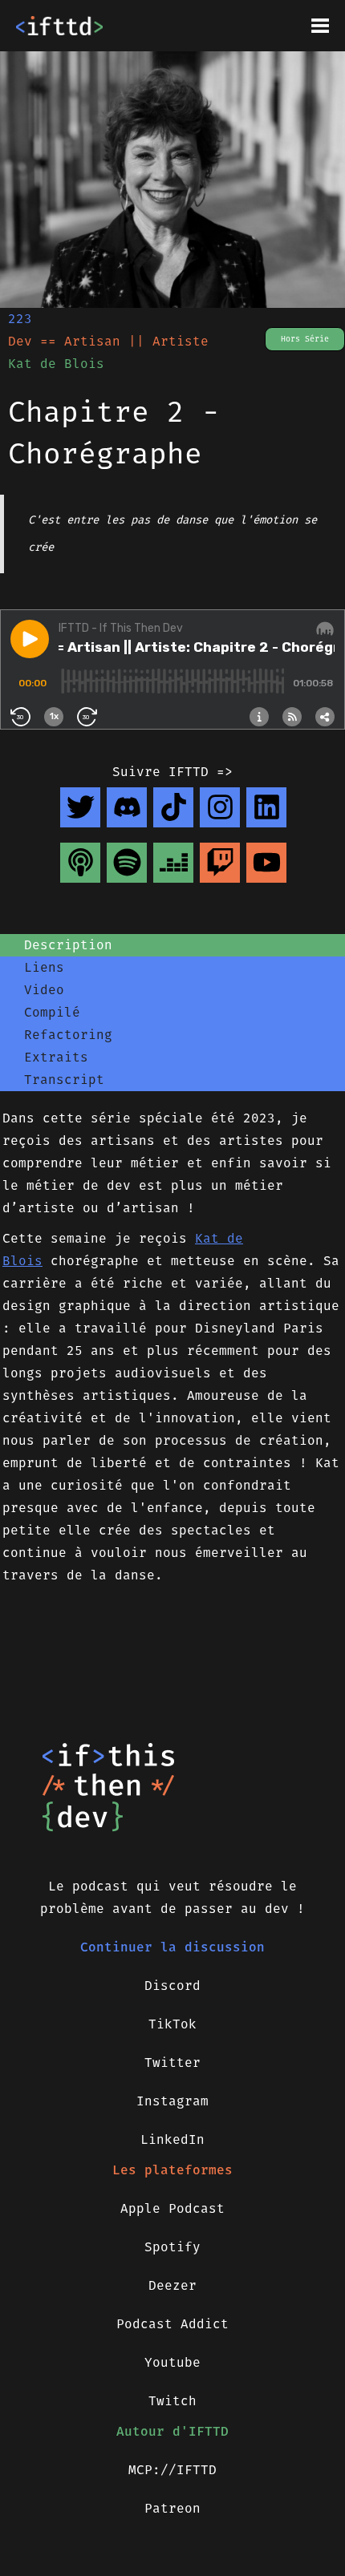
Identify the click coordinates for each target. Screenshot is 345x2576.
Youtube (172, 2362)
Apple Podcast (172, 2208)
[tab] (172, 945)
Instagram (172, 2101)
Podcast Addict (172, 2324)
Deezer (172, 2285)
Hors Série (305, 339)
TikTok (172, 2024)
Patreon (172, 2508)
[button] (320, 26)
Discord (172, 1986)
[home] (59, 26)
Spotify (172, 2247)
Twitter (172, 2062)
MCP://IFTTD (172, 2470)
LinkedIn (172, 2139)
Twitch (172, 2401)
